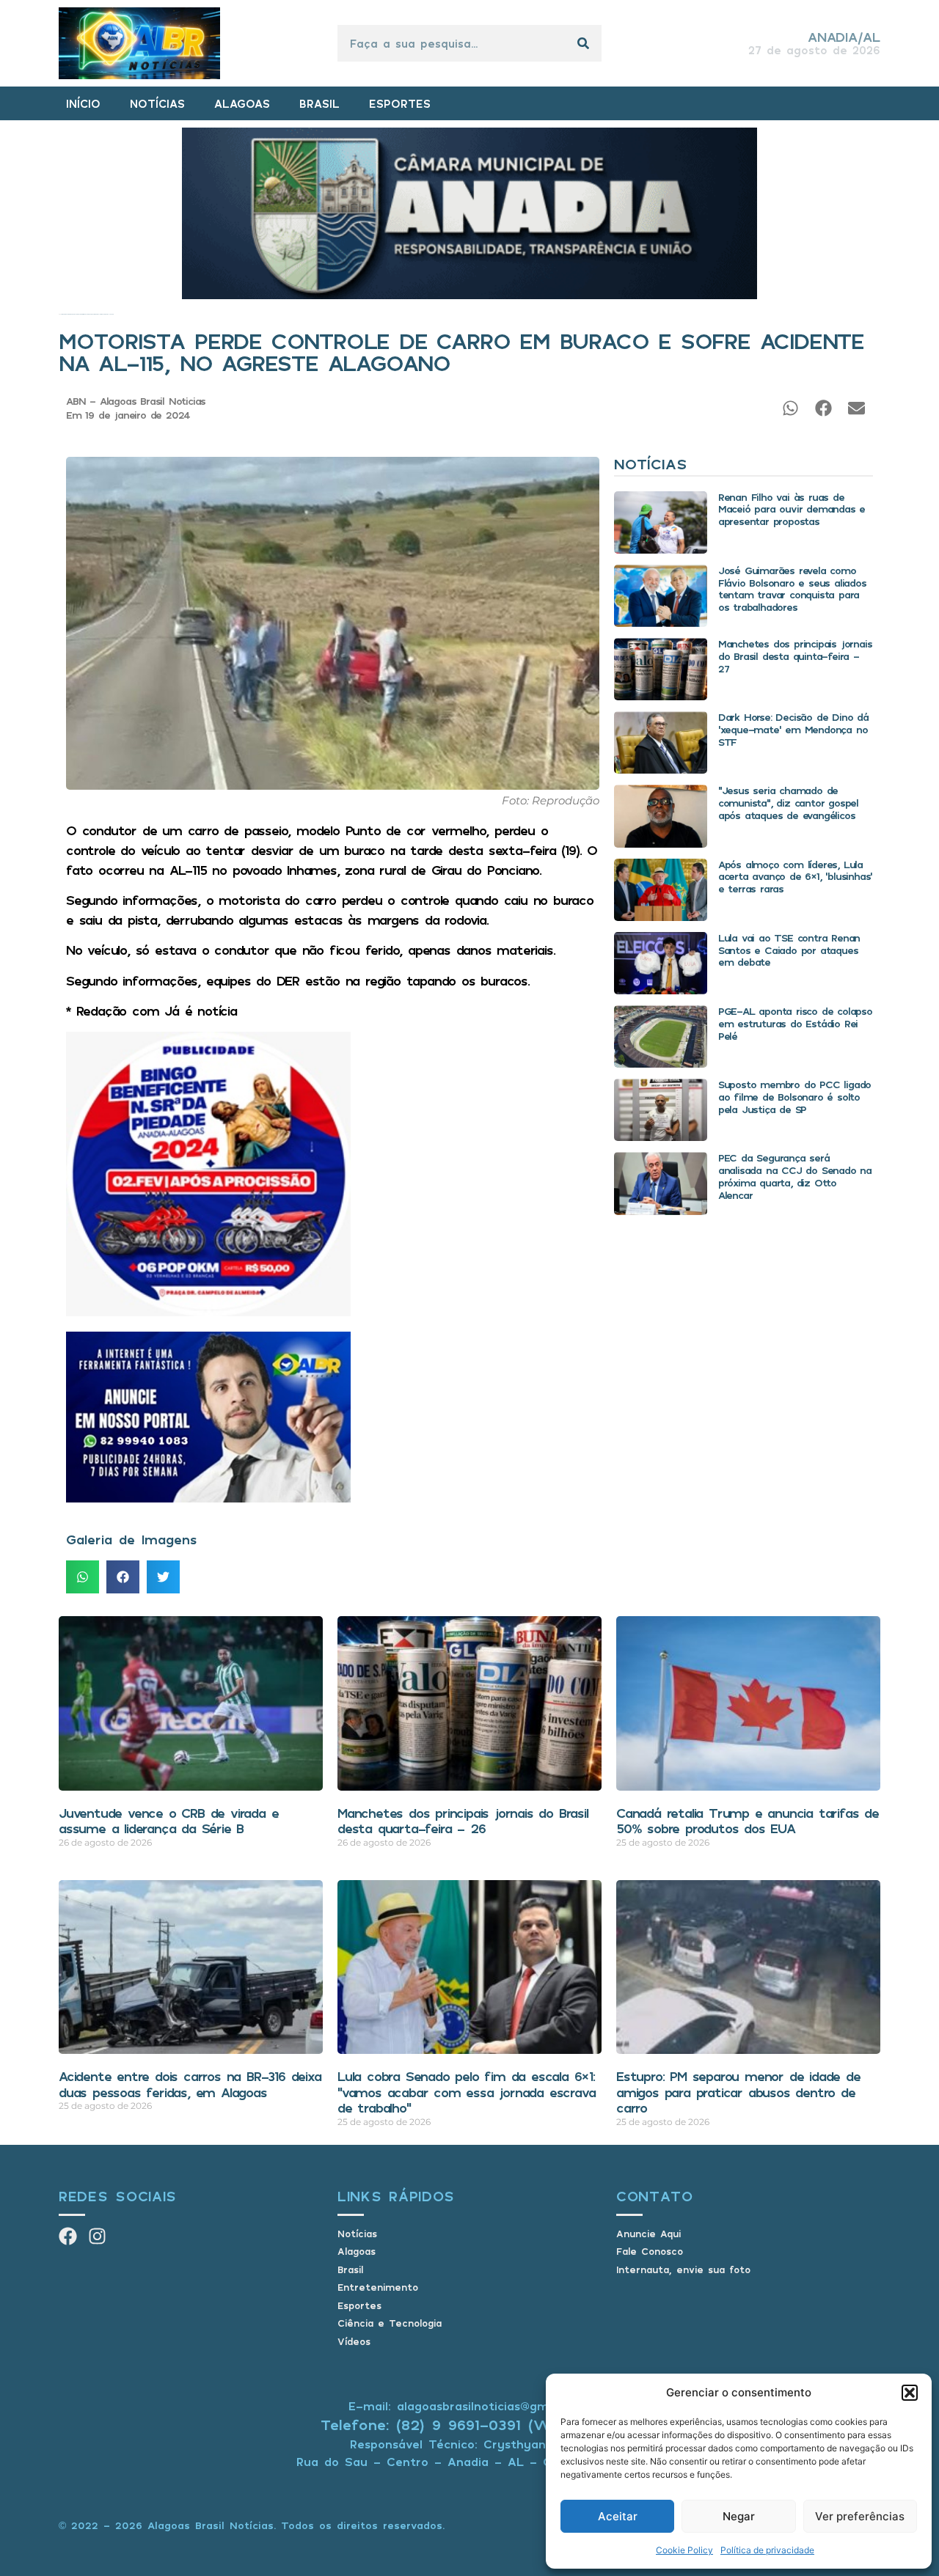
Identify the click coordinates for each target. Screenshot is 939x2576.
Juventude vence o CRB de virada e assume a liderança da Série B (168, 1821)
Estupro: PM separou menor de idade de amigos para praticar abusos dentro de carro (738, 2092)
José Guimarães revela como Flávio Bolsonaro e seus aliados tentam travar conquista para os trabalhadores (792, 588)
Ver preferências (860, 2516)
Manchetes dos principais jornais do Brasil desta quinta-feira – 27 (795, 656)
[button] (910, 2393)
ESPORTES (400, 103)
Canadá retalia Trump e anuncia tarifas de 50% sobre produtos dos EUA (748, 1821)
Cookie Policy (684, 2550)
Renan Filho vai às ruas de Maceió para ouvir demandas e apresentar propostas (792, 509)
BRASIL (319, 103)
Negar (739, 2516)
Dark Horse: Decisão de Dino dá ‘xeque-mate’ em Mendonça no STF (793, 729)
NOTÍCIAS (157, 103)
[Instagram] (97, 2236)
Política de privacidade (767, 2550)
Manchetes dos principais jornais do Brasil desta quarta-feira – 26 (463, 1821)
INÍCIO (83, 103)
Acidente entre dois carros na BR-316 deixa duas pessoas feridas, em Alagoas (190, 2084)
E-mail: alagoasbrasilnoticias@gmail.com (469, 2406)
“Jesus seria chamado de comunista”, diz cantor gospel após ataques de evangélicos (788, 803)
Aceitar (618, 2516)
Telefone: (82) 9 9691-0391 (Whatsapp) (470, 2425)
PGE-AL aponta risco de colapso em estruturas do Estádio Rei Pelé (795, 1023)
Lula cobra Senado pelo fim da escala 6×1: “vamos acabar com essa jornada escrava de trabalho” (466, 2092)
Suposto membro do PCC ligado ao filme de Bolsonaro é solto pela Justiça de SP (794, 1097)
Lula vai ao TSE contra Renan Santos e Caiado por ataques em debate (789, 950)
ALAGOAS (242, 103)
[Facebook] (68, 2236)
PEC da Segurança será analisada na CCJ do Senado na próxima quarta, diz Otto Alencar (795, 1176)
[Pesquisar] (583, 43)
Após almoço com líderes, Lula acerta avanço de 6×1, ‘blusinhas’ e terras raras (795, 877)
